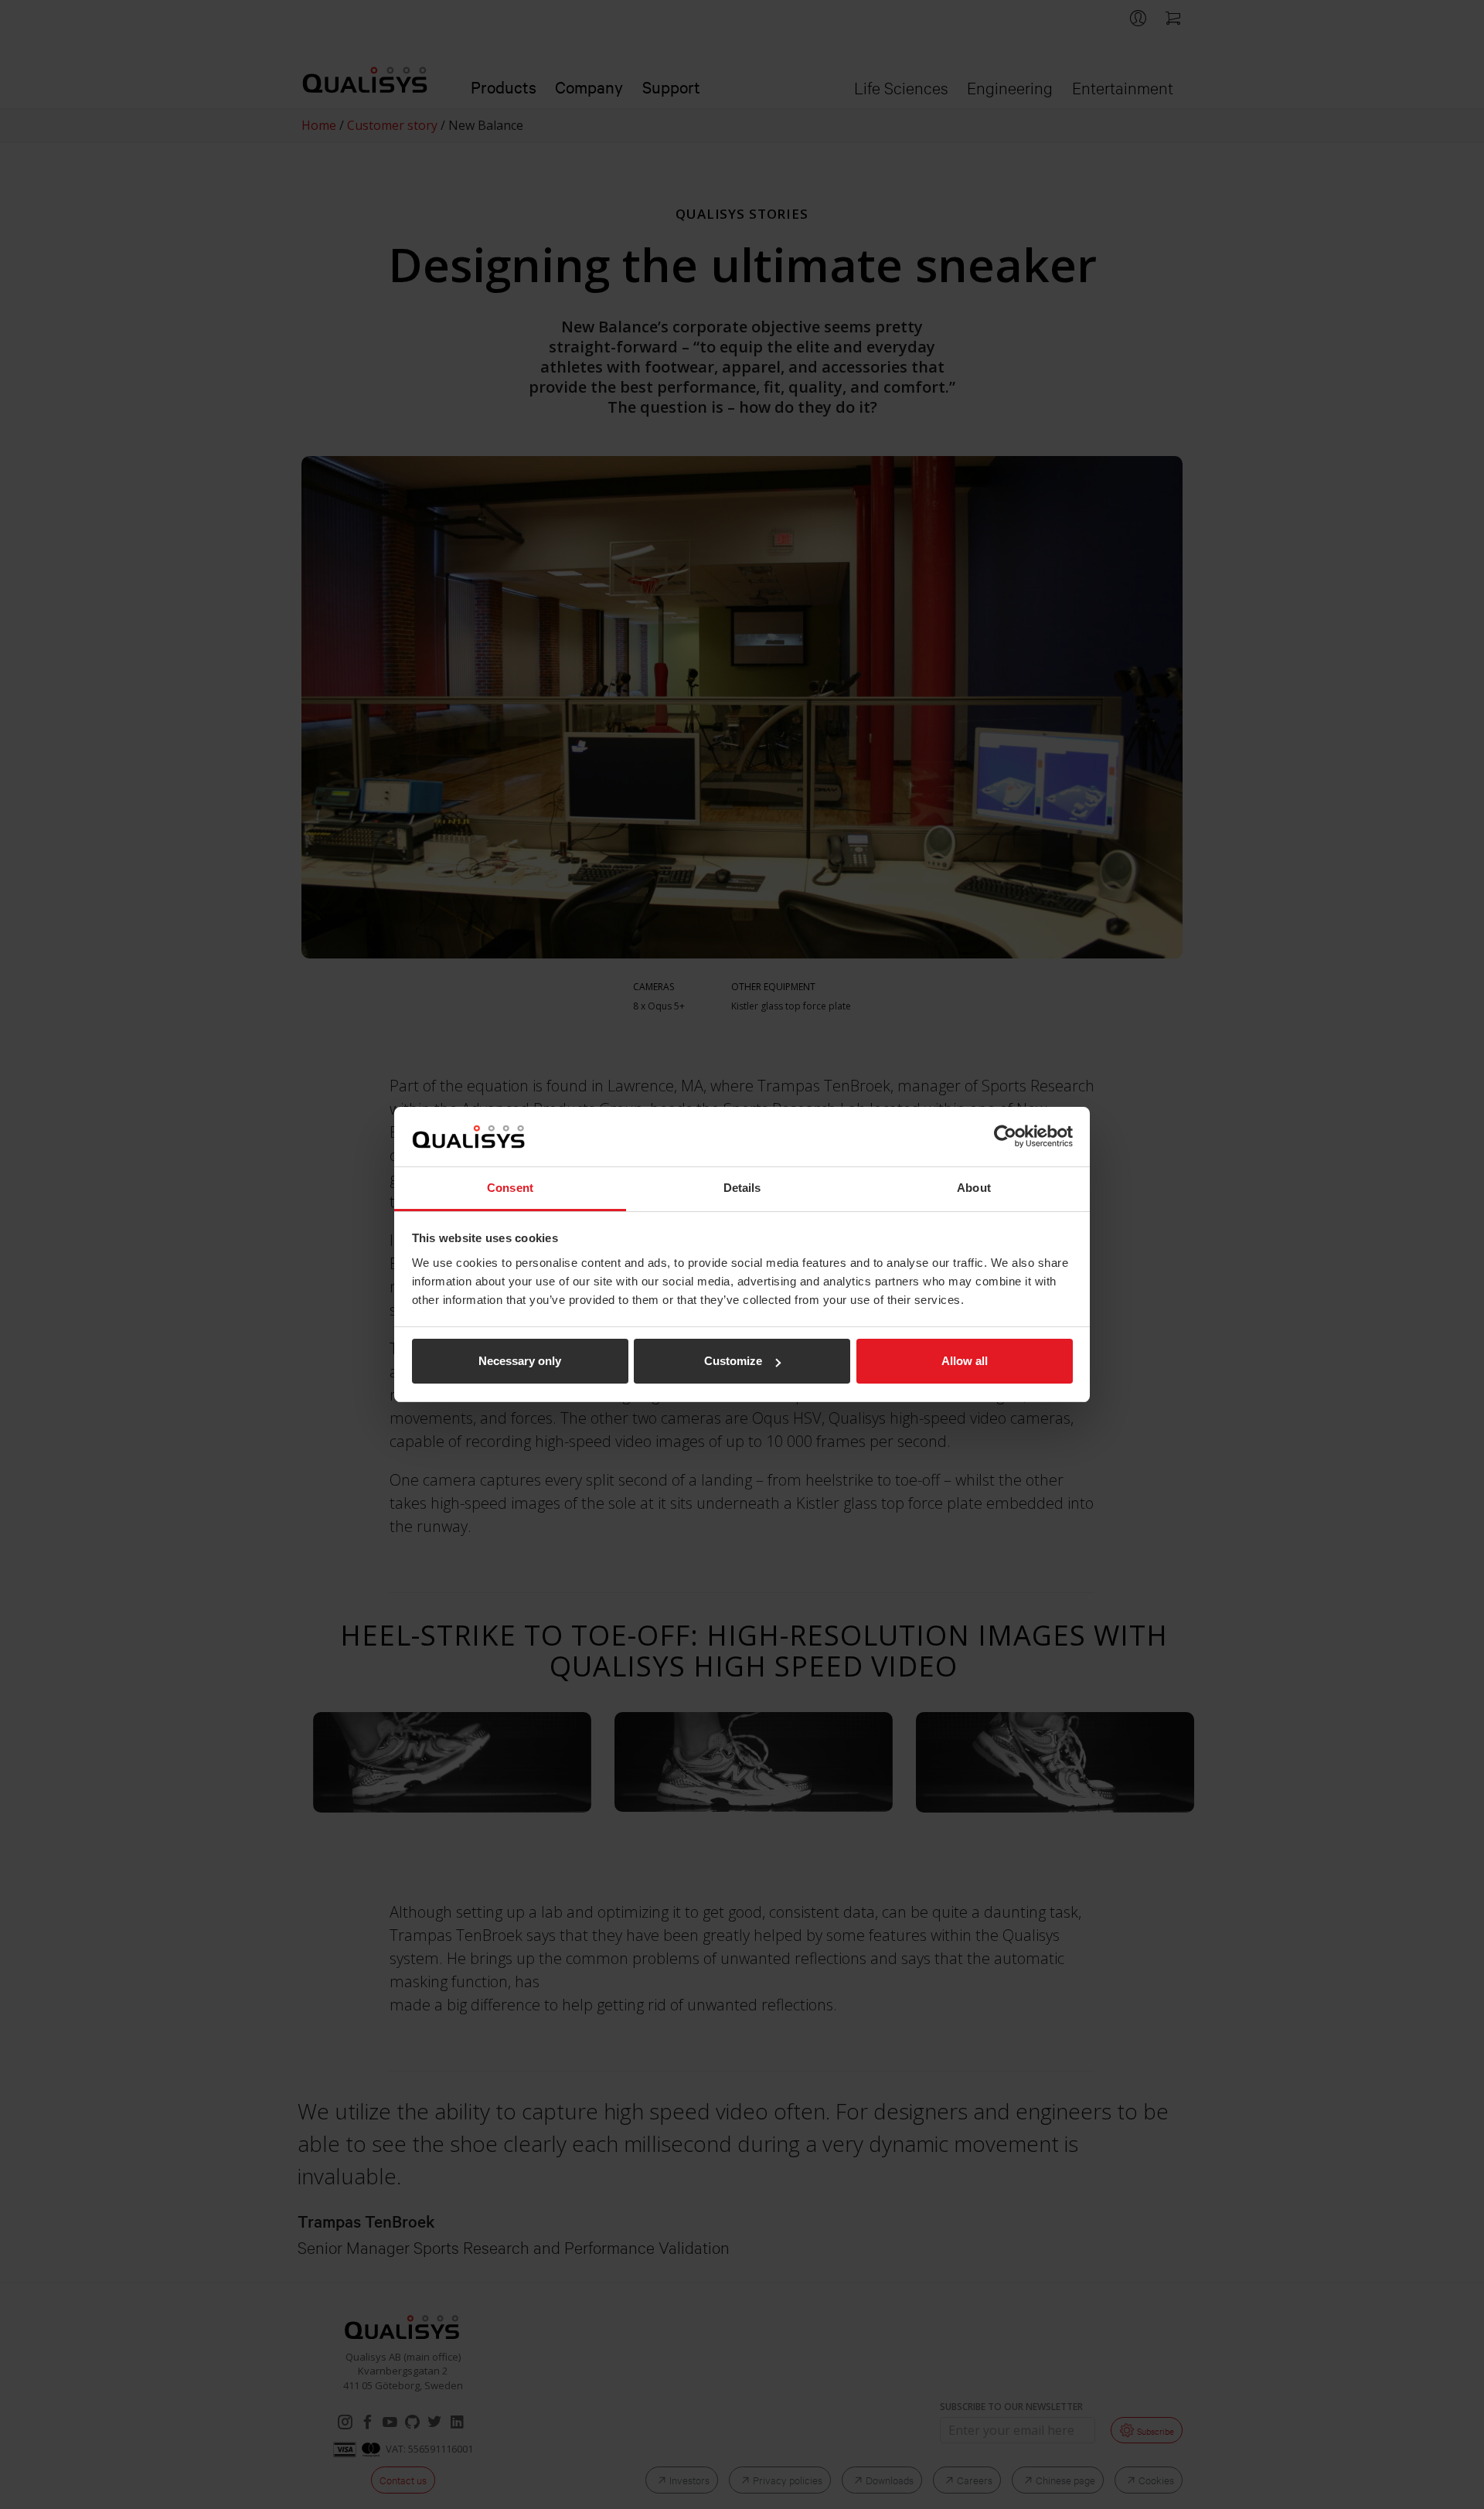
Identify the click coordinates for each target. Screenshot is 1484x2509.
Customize (733, 1361)
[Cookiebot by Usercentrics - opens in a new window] (1005, 1136)
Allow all (965, 1361)
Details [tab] (742, 1188)
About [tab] (974, 1188)
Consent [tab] (510, 1188)
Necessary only (520, 1361)
